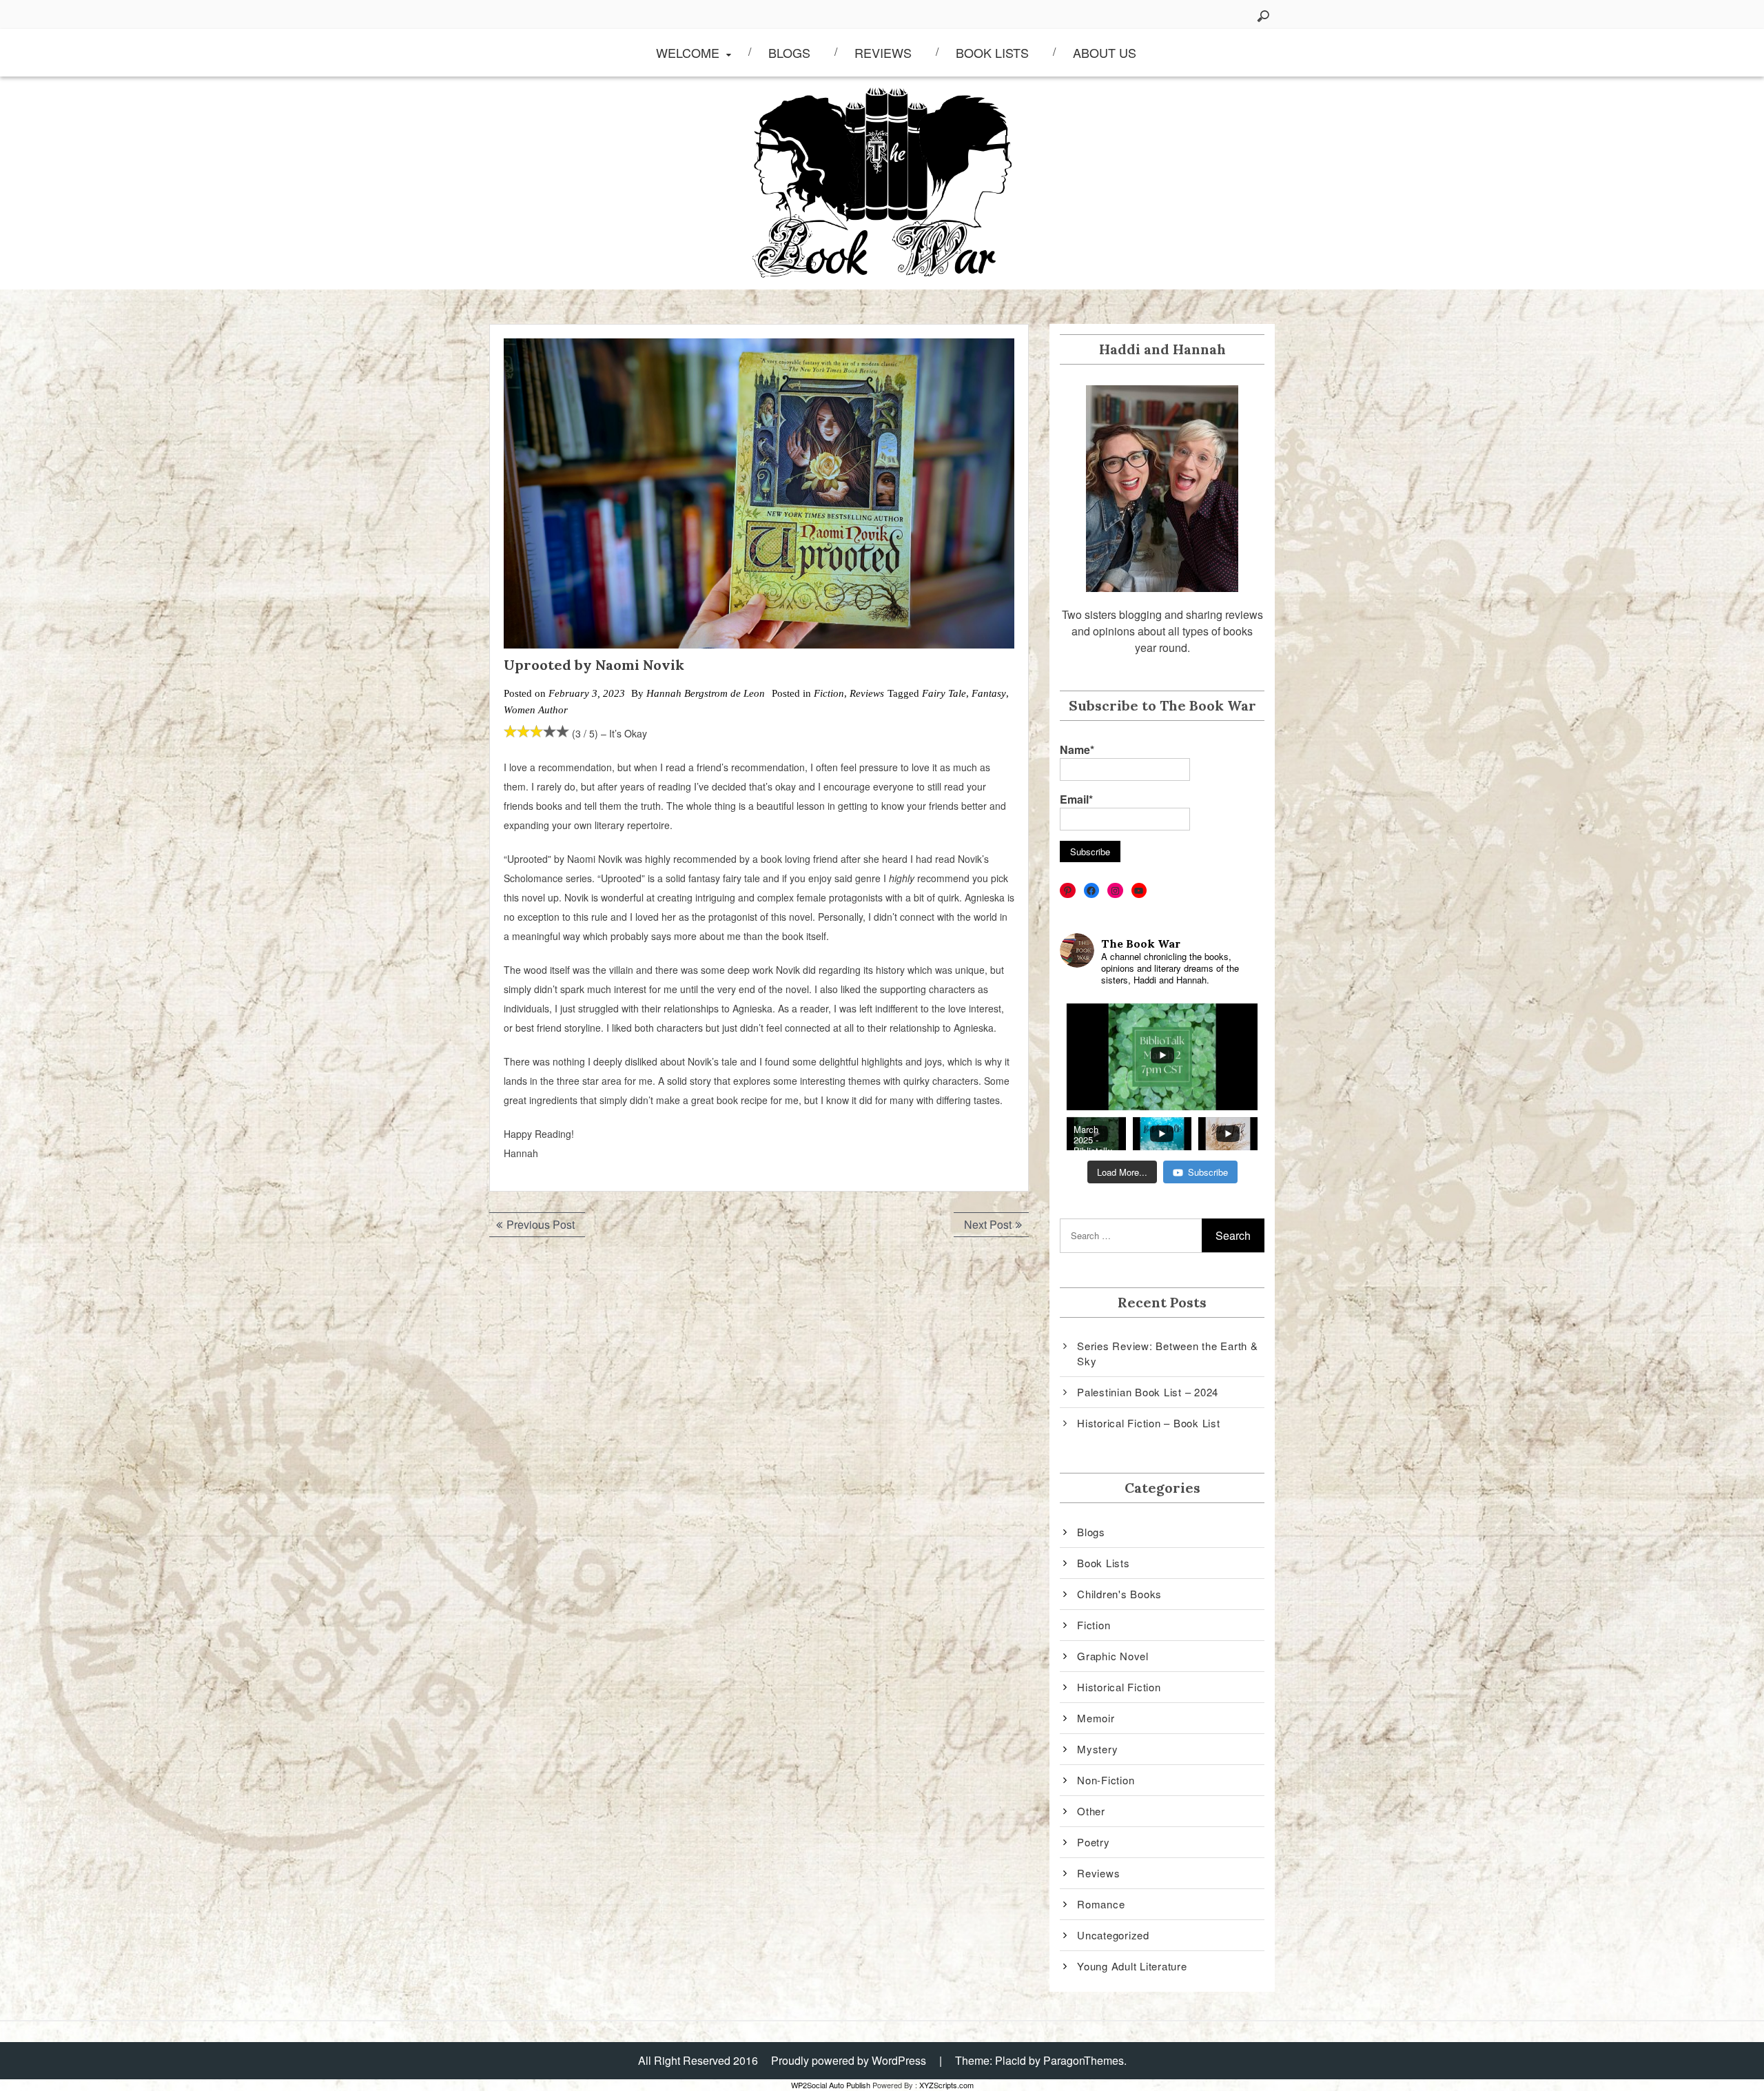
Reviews (883, 52)
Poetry (1094, 1842)
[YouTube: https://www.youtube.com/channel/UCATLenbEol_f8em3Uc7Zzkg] (1139, 891)
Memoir (1096, 1718)
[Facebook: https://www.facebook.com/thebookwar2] (1092, 891)
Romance (1101, 1904)
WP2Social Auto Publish (831, 2085)
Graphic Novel (1113, 1656)
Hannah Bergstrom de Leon (706, 693)
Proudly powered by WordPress (849, 2060)
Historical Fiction (1119, 1687)
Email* (1076, 799)
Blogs (789, 52)
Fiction (829, 693)
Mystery (1097, 1749)
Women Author (536, 710)
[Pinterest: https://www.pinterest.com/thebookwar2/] (1068, 891)
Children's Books (1119, 1594)
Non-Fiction (1106, 1780)
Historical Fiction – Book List (1149, 1423)
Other (1091, 1811)
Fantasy (989, 693)
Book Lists (992, 52)
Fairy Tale (944, 693)
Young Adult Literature (1132, 1966)
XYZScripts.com (946, 2085)
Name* (1077, 749)
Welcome (688, 52)
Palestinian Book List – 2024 (1148, 1392)
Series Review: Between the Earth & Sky (1168, 1354)
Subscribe (1208, 1172)
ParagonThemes (1084, 2060)
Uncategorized (1113, 1935)
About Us (1105, 52)
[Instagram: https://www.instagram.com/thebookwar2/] (1115, 891)
